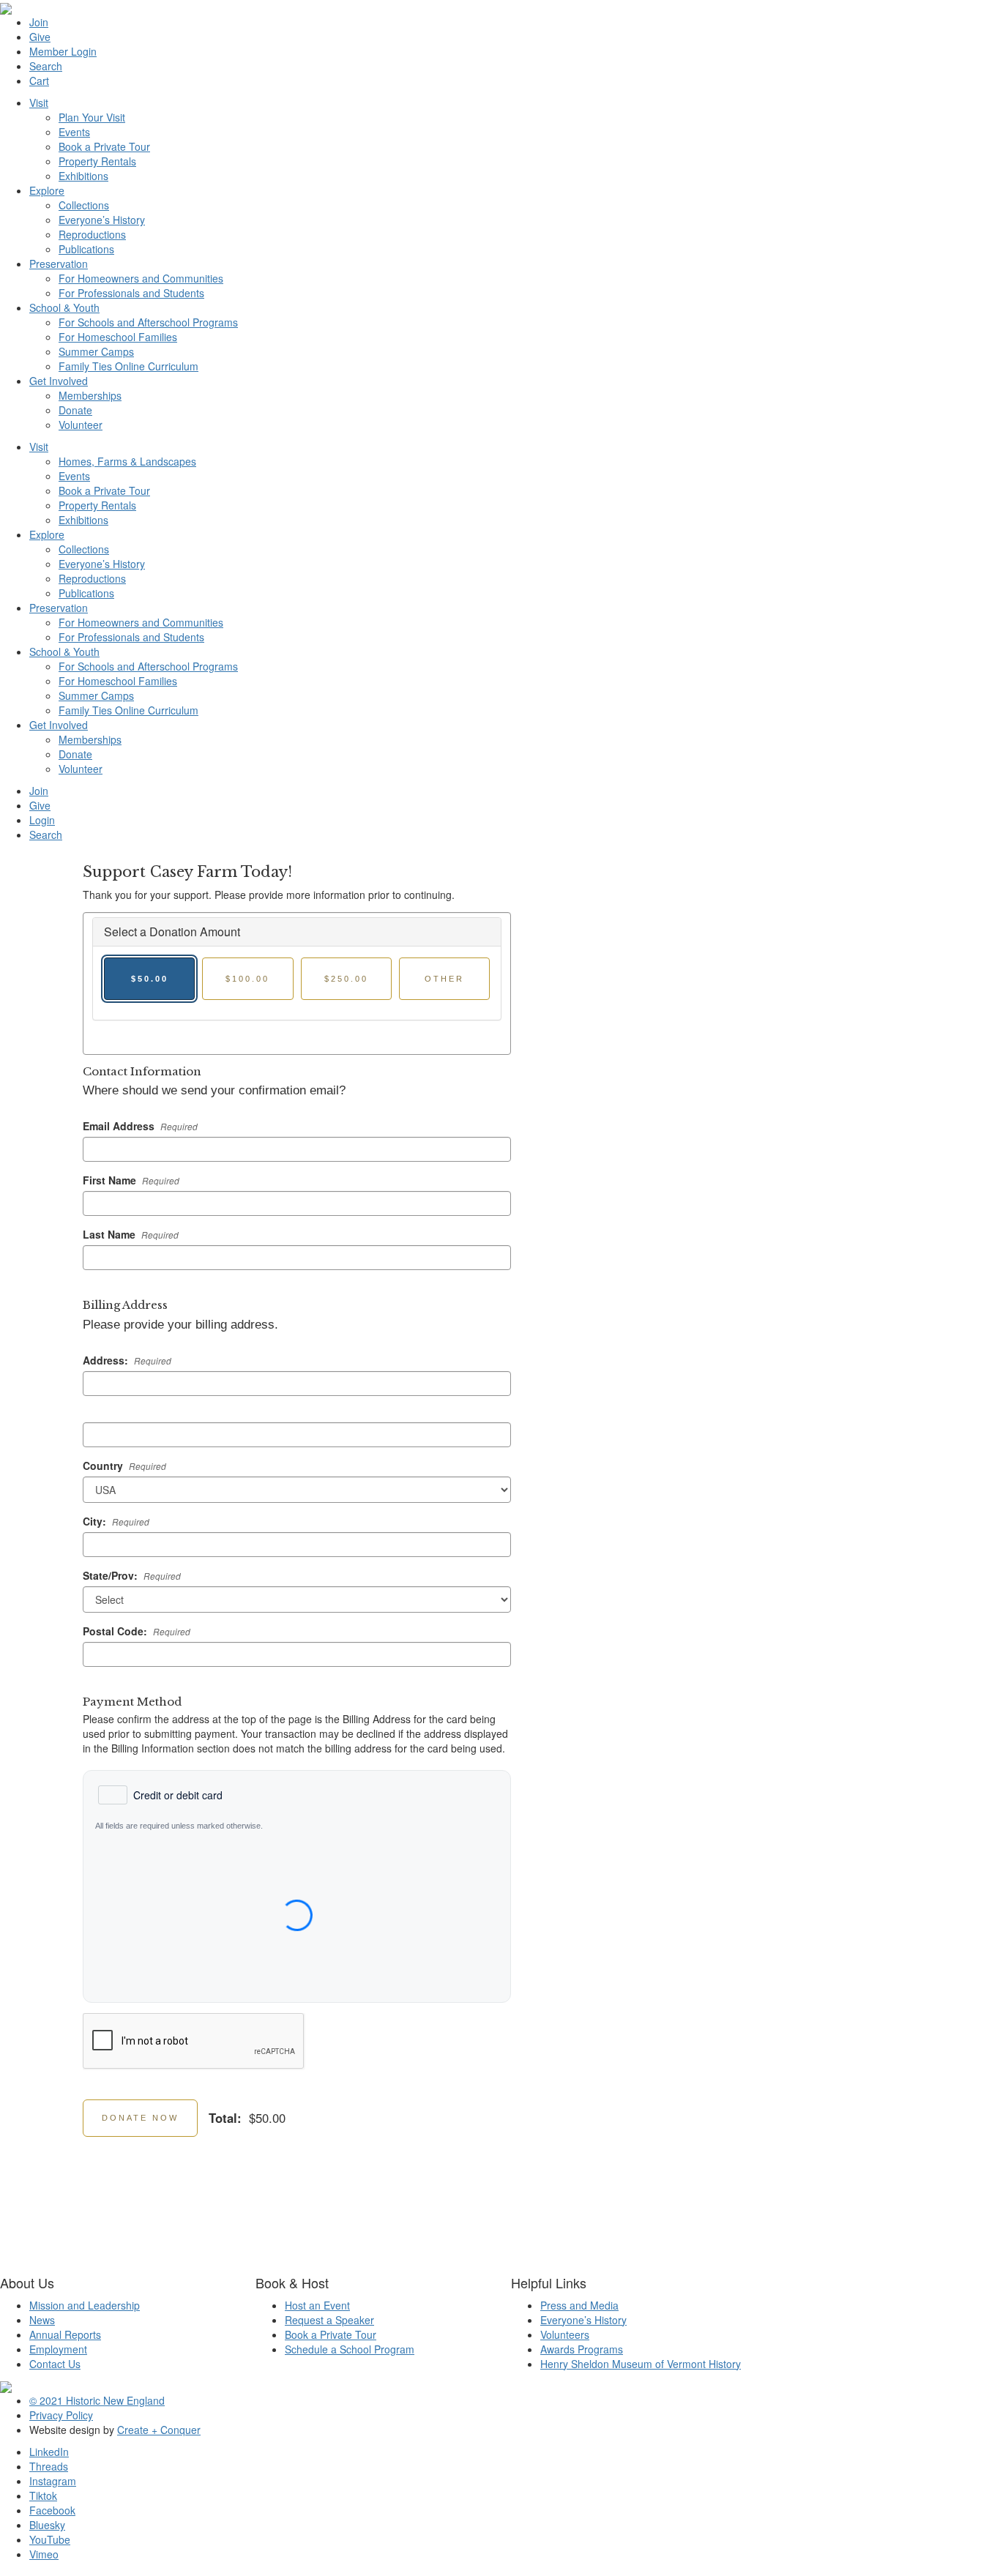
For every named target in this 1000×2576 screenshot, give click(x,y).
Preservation (59, 264)
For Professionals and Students (131, 293)
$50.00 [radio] (150, 979)
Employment (58, 2349)
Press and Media (579, 2305)
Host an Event (317, 2305)
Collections (84, 205)
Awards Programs (582, 2349)
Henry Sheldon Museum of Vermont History (641, 2364)
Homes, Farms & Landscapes (127, 461)
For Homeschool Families (118, 337)
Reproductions (92, 234)
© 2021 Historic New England (97, 2400)
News (42, 2320)
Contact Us (55, 2364)
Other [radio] (444, 979)
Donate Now (140, 2118)
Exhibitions (83, 176)
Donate (75, 410)
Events (74, 132)
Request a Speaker (329, 2320)
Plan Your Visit (92, 117)
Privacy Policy (61, 2415)
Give (40, 37)
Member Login (63, 51)
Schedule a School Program (350, 2349)
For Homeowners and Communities (141, 278)
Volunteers (565, 2334)
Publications (86, 249)
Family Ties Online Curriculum (128, 366)
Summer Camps (96, 351)
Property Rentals (97, 161)
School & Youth (64, 307)
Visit (39, 102)
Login (42, 820)
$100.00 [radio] (247, 979)
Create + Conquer (159, 2430)
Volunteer (81, 425)
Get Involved (59, 381)
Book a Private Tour (104, 146)
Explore (47, 190)
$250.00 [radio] (346, 979)
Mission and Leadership (85, 2305)
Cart (39, 81)
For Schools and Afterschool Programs (148, 322)
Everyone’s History (102, 220)
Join (39, 22)
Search (46, 66)
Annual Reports (65, 2334)
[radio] (160, 1795)
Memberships (90, 395)
